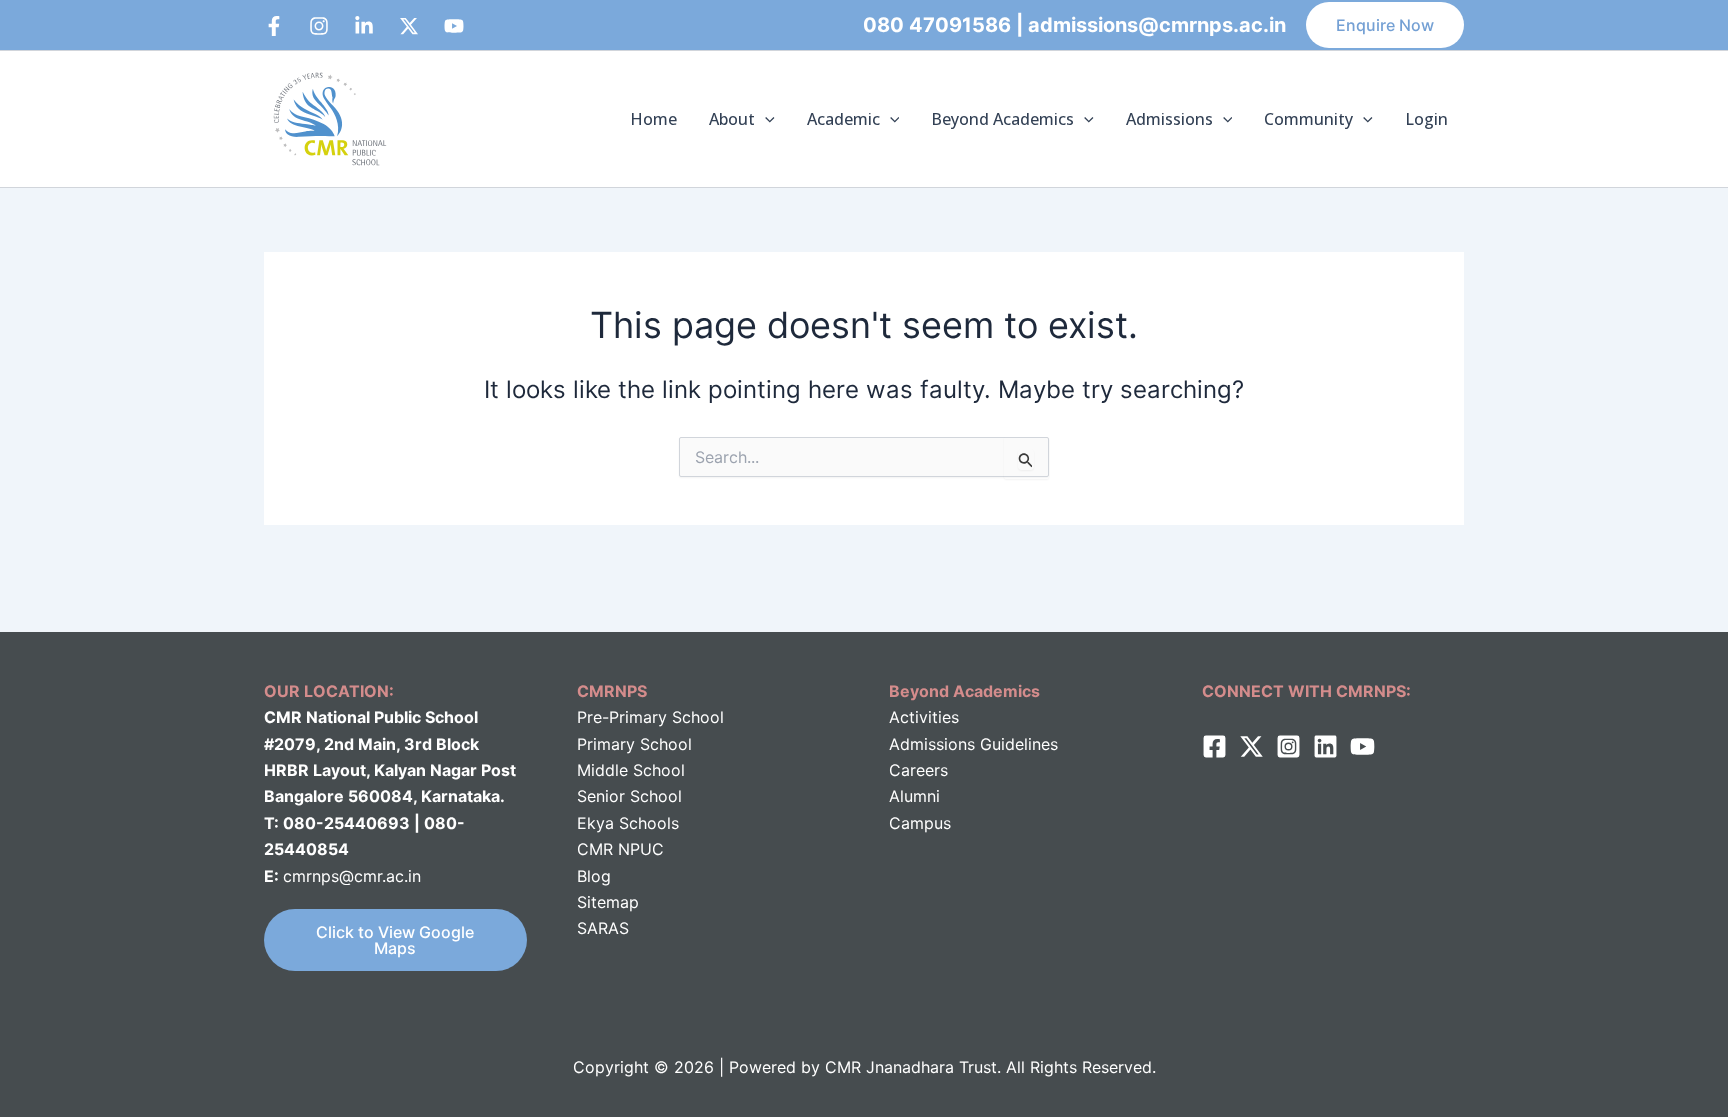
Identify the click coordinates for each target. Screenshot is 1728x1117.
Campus (920, 823)
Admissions (1169, 119)
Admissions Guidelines (973, 744)
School (656, 770)
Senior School (629, 796)
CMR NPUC (620, 849)
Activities (924, 717)
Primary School (634, 744)
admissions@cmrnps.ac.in (1157, 25)
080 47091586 (937, 25)
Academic (843, 119)
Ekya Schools (628, 823)
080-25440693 (348, 823)
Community (1308, 119)
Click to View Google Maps (395, 940)
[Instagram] (319, 26)
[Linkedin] (364, 26)
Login (1426, 119)
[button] (1385, 25)
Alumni (914, 796)
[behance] (409, 26)
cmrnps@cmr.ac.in (352, 876)
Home (653, 119)
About (732, 119)
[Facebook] (274, 26)
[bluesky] (454, 26)
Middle (602, 770)
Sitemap (608, 902)
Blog (594, 876)
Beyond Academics (1002, 119)
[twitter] (1251, 746)
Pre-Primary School (650, 717)
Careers (918, 770)
